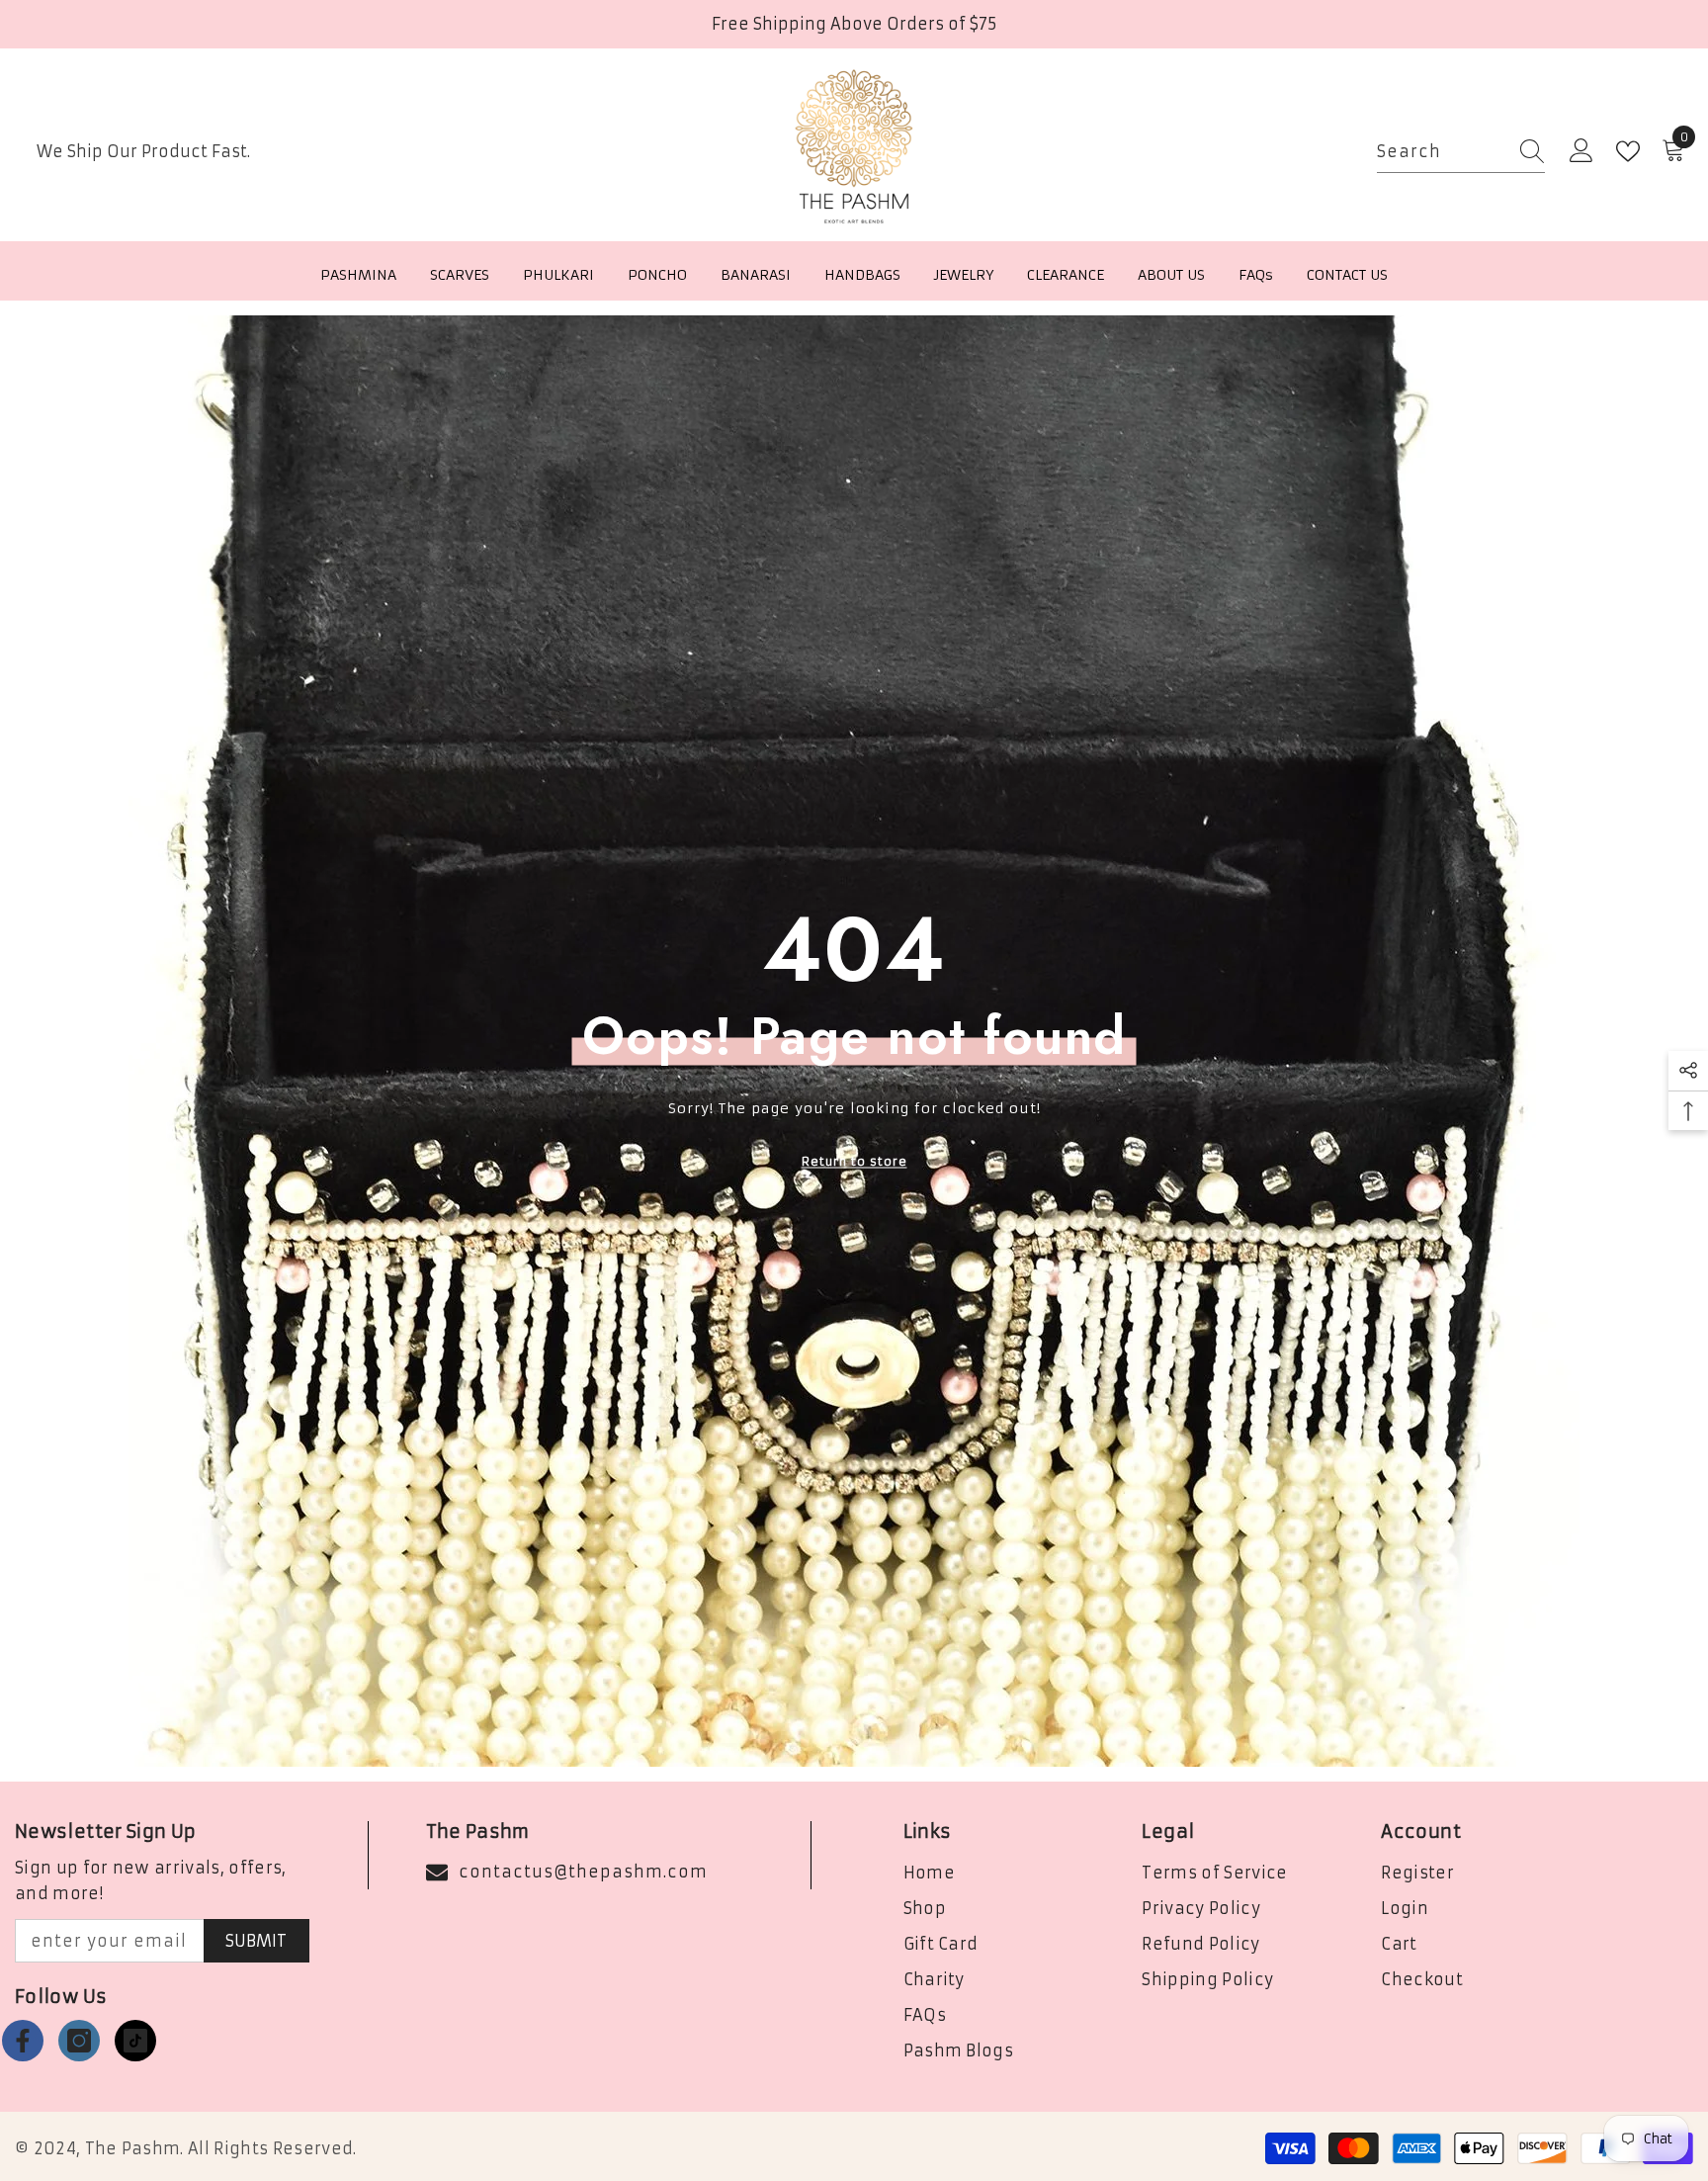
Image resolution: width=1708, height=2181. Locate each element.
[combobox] (1442, 152)
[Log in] (1581, 151)
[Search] (1461, 152)
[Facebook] (23, 2041)
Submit (256, 1941)
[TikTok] (135, 2041)
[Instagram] (79, 2041)
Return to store (854, 1160)
